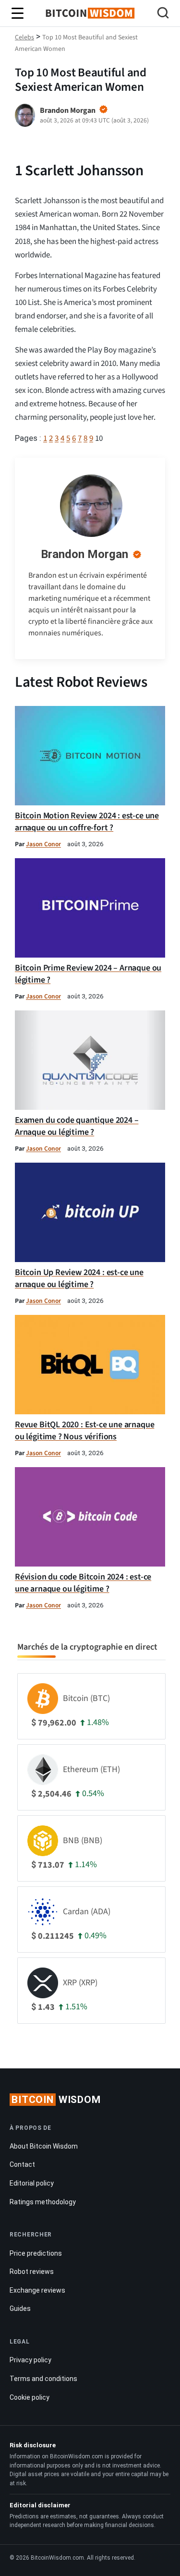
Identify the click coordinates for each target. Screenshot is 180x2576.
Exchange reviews (37, 2290)
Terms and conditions (43, 2379)
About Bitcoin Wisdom (44, 2146)
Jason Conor (43, 844)
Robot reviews (32, 2272)
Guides (20, 2309)
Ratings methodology (43, 2202)
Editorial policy (32, 2183)
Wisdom (56, 2100)
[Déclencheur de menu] (18, 13)
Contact (22, 2164)
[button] (163, 14)
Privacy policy (30, 2360)
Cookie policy (30, 2397)
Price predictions (36, 2253)
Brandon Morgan (84, 554)
